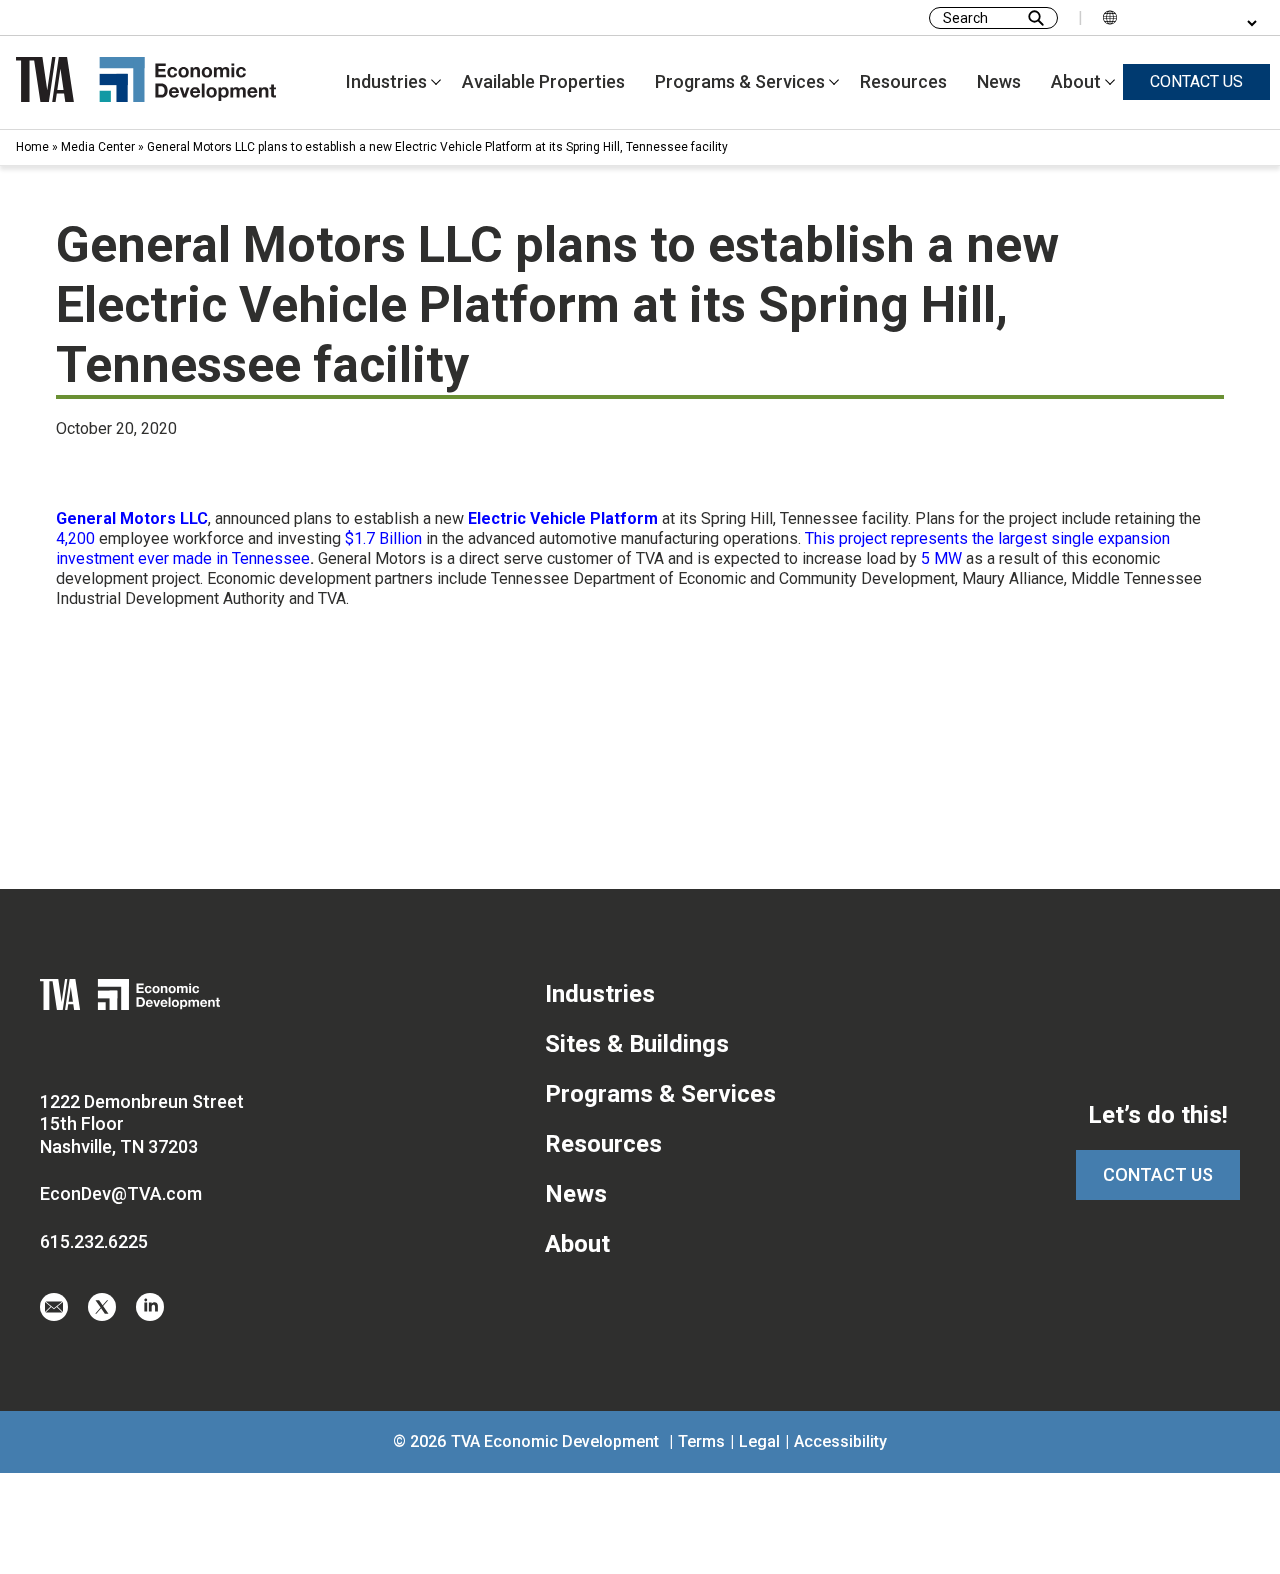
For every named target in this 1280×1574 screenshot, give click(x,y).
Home (32, 147)
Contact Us (1158, 1174)
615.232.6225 (94, 1241)
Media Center (98, 147)
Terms (701, 1441)
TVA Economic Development (555, 1441)
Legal (759, 1441)
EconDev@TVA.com (121, 1193)
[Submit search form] (1036, 18)
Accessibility (840, 1441)
